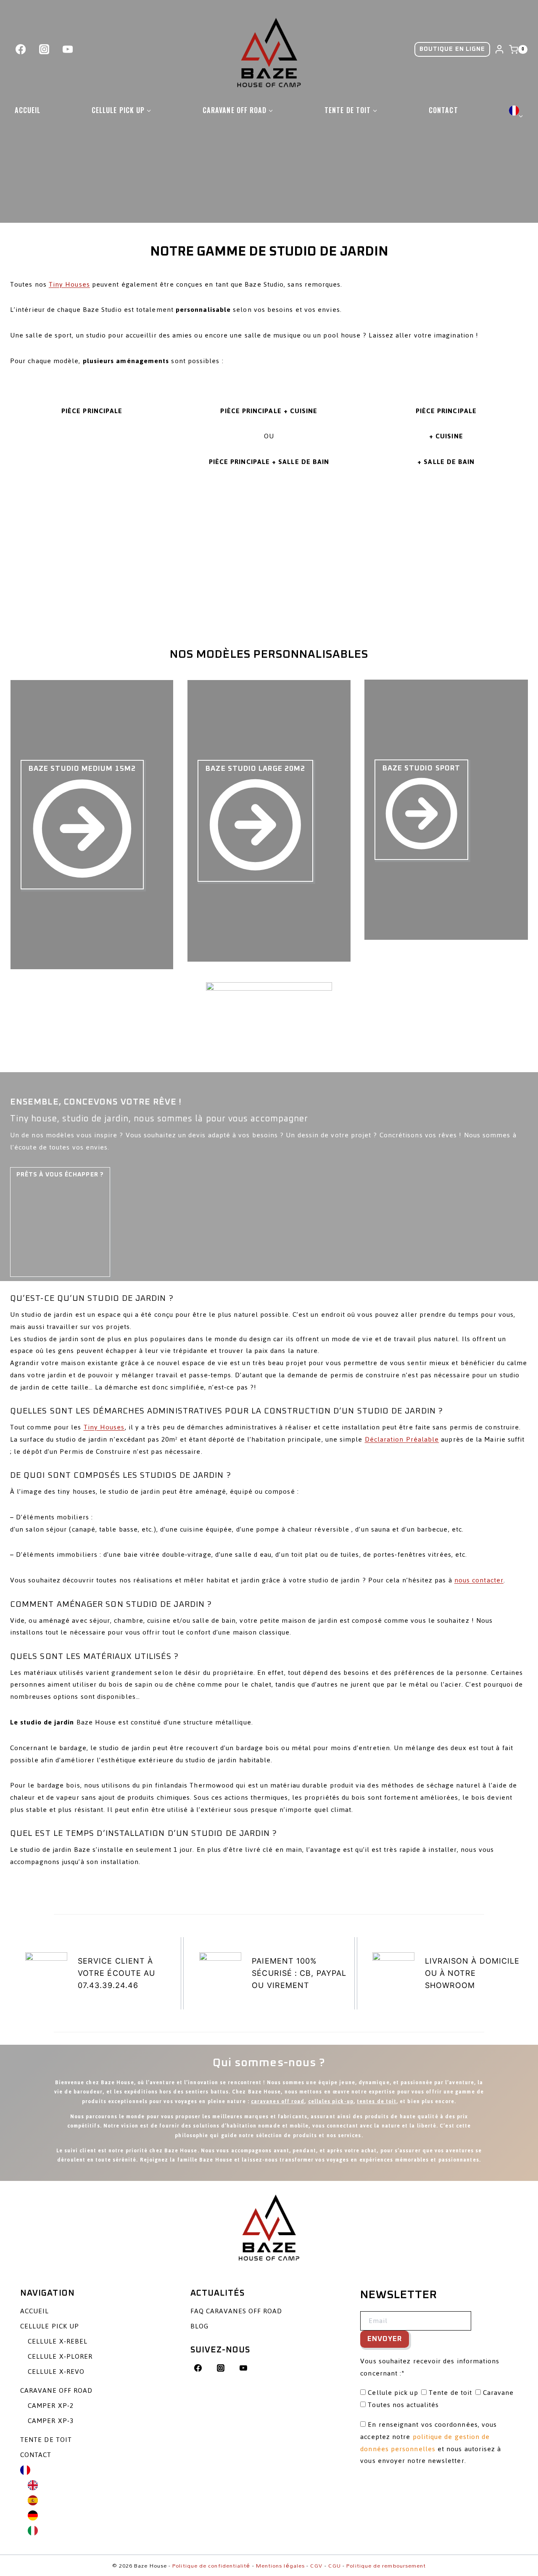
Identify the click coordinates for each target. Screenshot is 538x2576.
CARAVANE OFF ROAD (56, 2390)
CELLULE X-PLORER (60, 2356)
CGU (335, 2565)
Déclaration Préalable (402, 1439)
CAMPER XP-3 (51, 2421)
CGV (316, 2565)
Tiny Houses (69, 284)
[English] (103, 2485)
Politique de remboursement (386, 2565)
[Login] (499, 50)
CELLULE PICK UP (50, 2326)
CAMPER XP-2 (51, 2406)
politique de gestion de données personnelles (425, 2443)
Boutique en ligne (452, 49)
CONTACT (443, 110)
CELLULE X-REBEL (58, 2341)
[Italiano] (103, 2531)
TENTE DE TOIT (46, 2440)
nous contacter (479, 1580)
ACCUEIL (28, 110)
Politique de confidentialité (211, 2565)
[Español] (103, 2500)
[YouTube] (68, 49)
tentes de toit (377, 2101)
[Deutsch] (103, 2515)
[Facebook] (21, 49)
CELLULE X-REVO (56, 2372)
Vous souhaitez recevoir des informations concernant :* (430, 2367)
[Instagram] (44, 49)
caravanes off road (278, 2101)
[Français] (516, 110)
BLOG (199, 2326)
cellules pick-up (331, 2101)
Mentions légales (280, 2565)
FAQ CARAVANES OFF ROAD (236, 2311)
